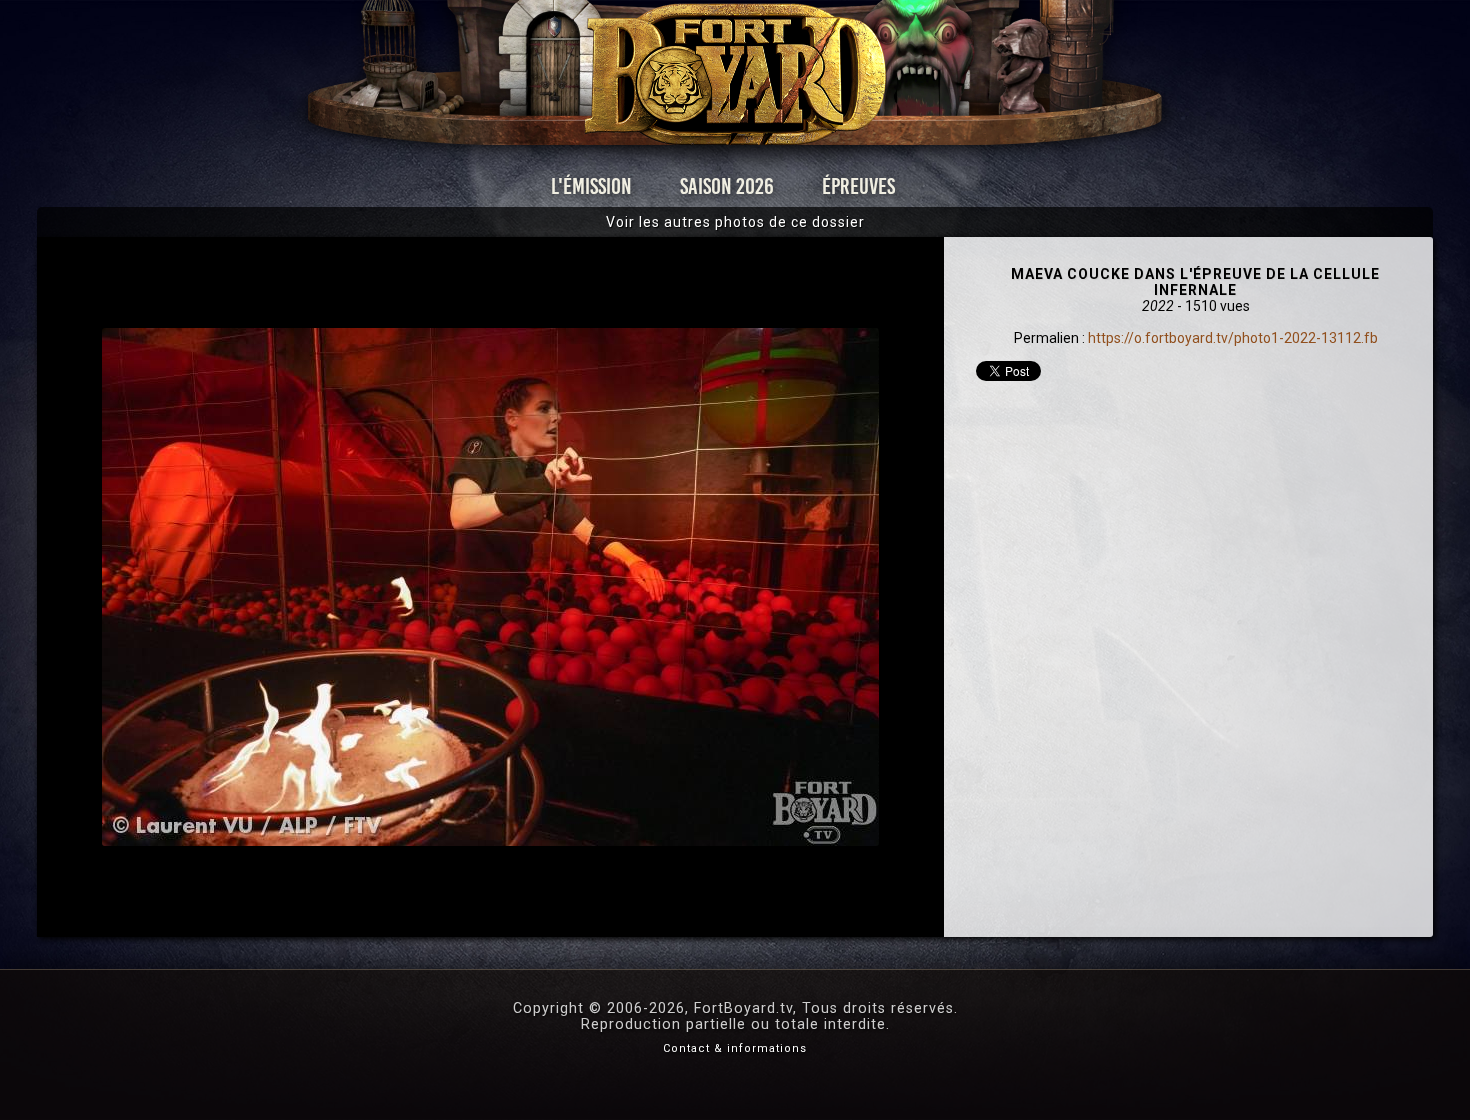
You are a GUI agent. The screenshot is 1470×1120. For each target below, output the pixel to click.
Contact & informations (735, 1048)
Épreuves (858, 186)
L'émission (591, 186)
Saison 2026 (727, 186)
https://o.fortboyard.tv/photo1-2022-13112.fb (1233, 338)
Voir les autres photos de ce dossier (735, 222)
